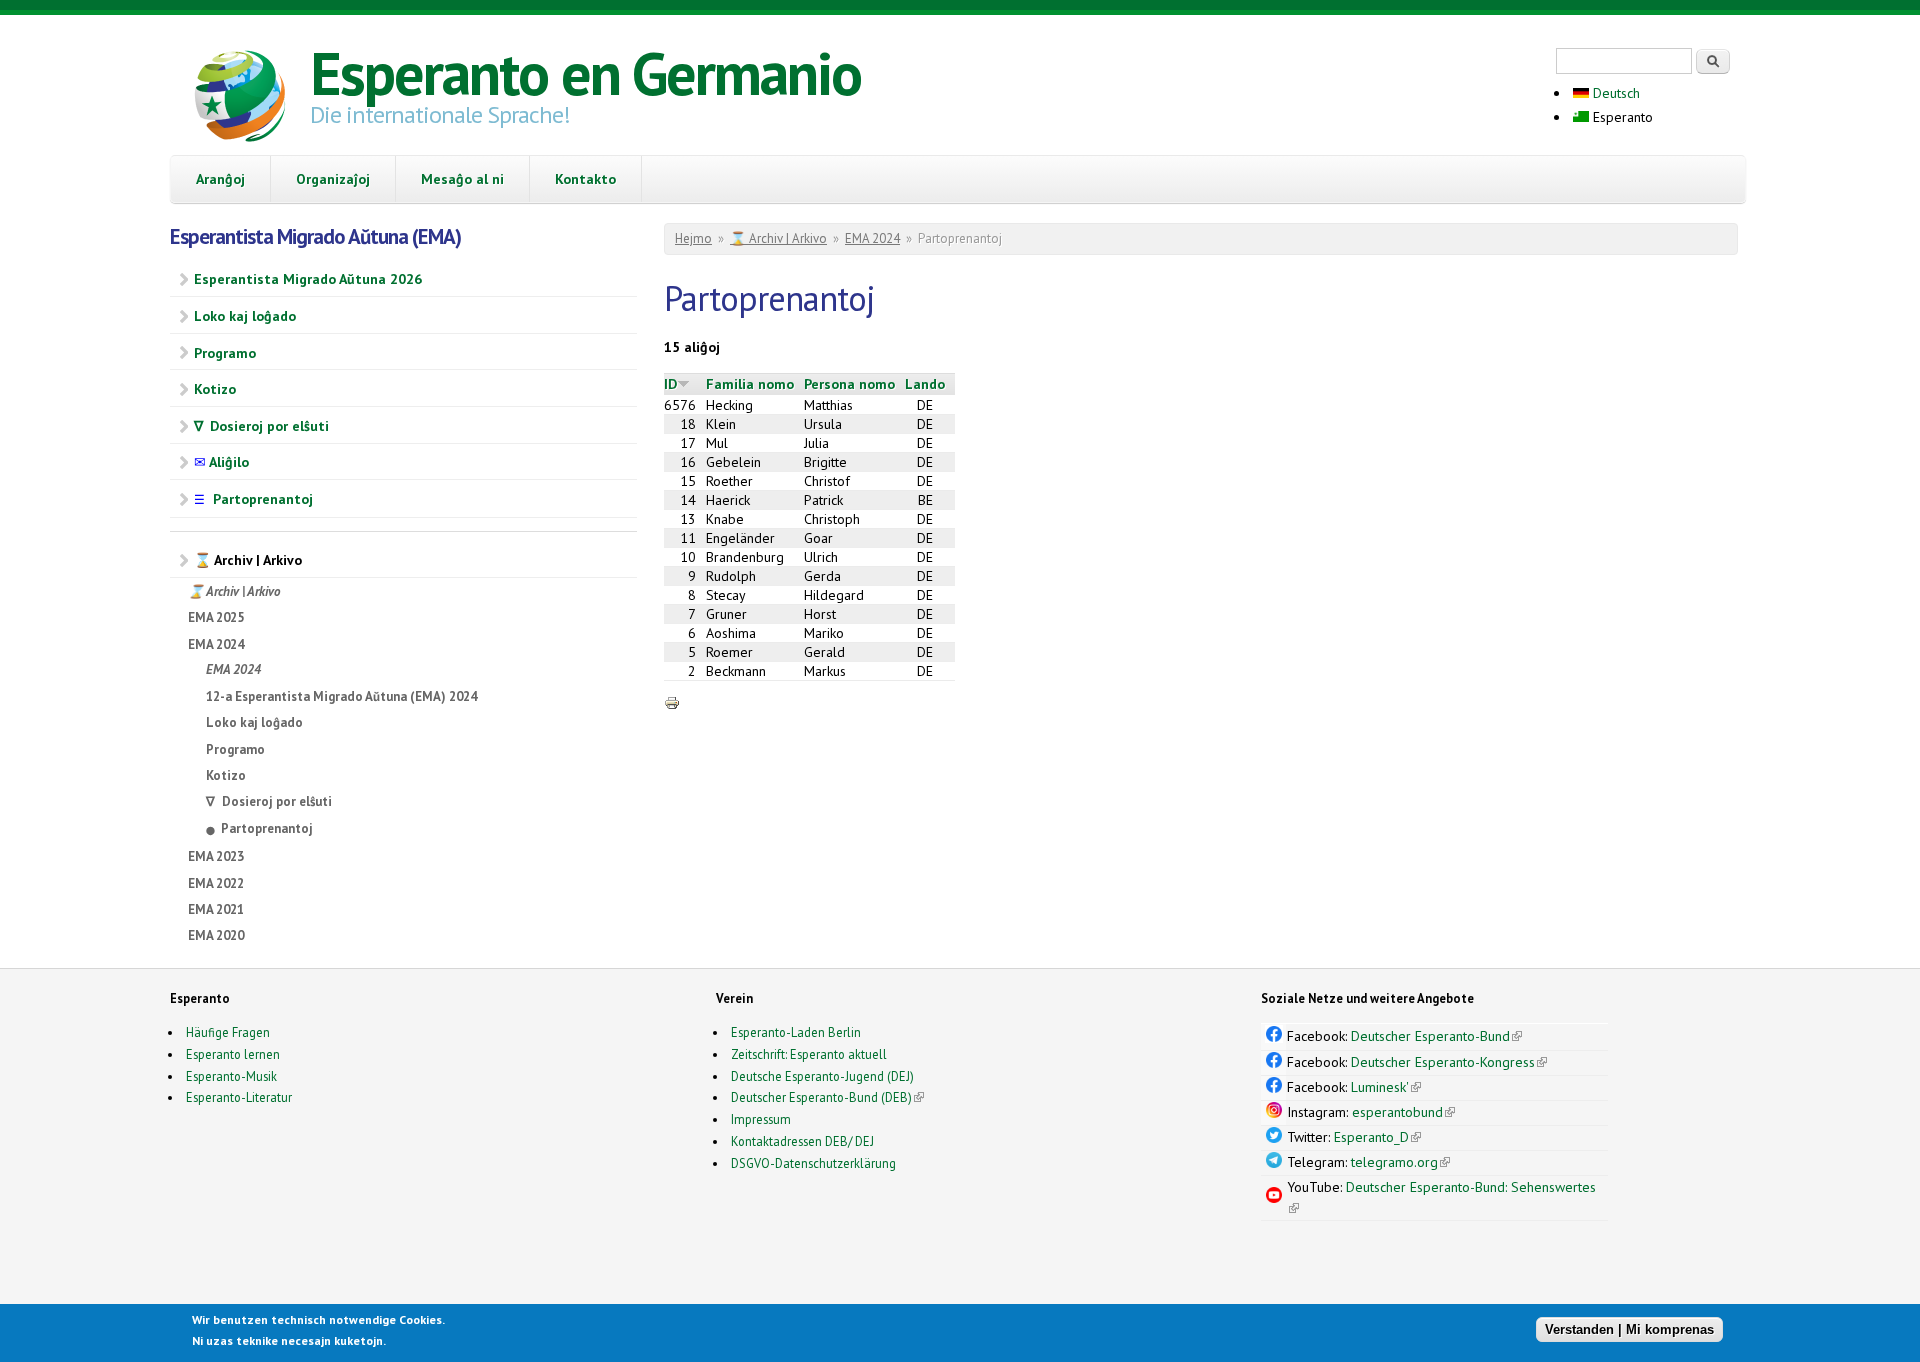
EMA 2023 (216, 856)
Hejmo (693, 238)
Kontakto (585, 179)
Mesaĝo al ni (462, 179)
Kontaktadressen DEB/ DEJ (802, 1141)
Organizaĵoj (333, 179)
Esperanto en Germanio (585, 73)
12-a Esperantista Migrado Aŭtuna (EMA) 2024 (341, 696)
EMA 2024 (216, 644)
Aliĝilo (221, 462)
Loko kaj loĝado (245, 316)
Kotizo (215, 389)
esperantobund (1403, 1112)
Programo (225, 353)
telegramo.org (1400, 1162)
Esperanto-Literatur (239, 1097)
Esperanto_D (1377, 1137)
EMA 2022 (216, 883)
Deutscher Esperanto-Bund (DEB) (821, 1097)
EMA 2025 (216, 617)
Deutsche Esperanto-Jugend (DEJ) (822, 1076)
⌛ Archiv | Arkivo (248, 560)
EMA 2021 (216, 909)
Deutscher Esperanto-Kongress (1449, 1062)
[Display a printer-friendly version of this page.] (672, 702)
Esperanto (1621, 117)
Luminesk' (1386, 1087)
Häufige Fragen (228, 1032)
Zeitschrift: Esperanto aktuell (809, 1054)
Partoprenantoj (253, 499)
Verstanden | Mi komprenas (1629, 1329)
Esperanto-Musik (231, 1076)
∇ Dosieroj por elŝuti (261, 426)
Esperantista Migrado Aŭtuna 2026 (308, 279)
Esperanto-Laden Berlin (796, 1032)
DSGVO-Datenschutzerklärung (813, 1163)
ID (670, 384)
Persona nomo (849, 384)
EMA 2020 (216, 935)
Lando (925, 384)
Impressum (761, 1119)
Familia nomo (750, 384)
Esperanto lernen (233, 1054)
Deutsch (1614, 93)
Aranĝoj (220, 179)
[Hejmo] (240, 99)
